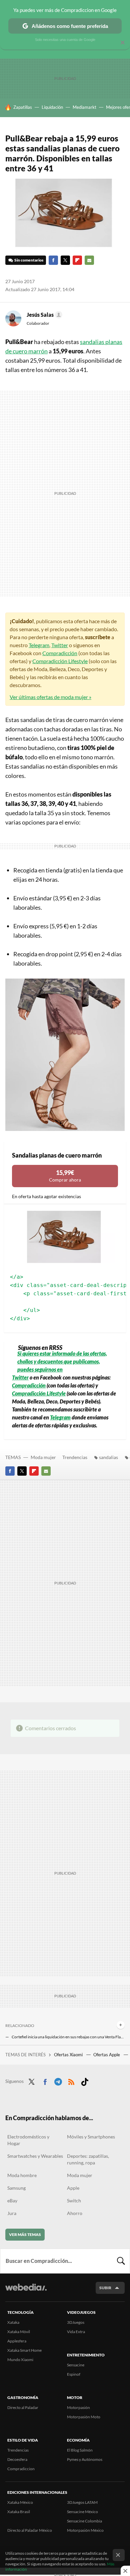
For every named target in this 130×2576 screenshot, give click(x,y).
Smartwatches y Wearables (35, 2156)
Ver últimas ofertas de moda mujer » (50, 697)
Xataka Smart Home (24, 2350)
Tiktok (85, 2081)
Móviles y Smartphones (91, 2137)
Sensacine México (82, 2512)
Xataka (13, 2322)
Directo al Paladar (23, 2407)
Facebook (53, 260)
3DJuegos (76, 2322)
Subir (105, 2288)
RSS (71, 2081)
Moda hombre (22, 2175)
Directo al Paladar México (30, 2530)
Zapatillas (23, 107)
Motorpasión (78, 2407)
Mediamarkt (84, 107)
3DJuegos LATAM (82, 2502)
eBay (12, 2201)
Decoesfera (17, 2459)
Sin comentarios (29, 260)
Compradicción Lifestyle (60, 661)
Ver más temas (25, 2234)
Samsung (16, 2188)
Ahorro (75, 2213)
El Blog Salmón (80, 2450)
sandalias (108, 1457)
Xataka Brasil (19, 2512)
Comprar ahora (65, 1176)
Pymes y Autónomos (85, 2459)
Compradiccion (21, 2469)
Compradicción (60, 653)
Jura (12, 2213)
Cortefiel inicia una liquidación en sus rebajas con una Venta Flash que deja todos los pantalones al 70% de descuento (68, 2037)
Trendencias (75, 1457)
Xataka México (20, 2502)
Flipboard (77, 260)
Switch (74, 2201)
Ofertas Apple (107, 2055)
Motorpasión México (85, 2530)
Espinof (74, 2374)
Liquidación (52, 107)
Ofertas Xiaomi (69, 2055)
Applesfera (17, 2341)
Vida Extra (76, 2332)
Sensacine (76, 2365)
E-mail (89, 260)
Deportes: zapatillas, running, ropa (88, 2159)
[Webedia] (26, 2292)
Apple (73, 2188)
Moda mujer (43, 1457)
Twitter (65, 260)
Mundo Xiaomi (20, 2360)
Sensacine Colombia (84, 2521)
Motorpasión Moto (84, 2417)
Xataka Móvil (19, 2332)
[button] (43, 315)
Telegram (39, 645)
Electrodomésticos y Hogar (28, 2140)
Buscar (121, 2261)
